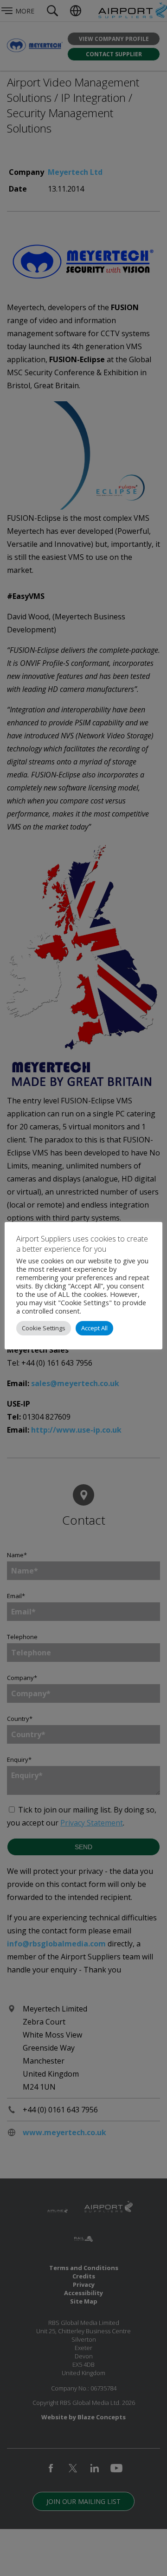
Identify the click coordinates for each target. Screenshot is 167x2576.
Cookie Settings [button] (44, 1328)
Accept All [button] (94, 1328)
